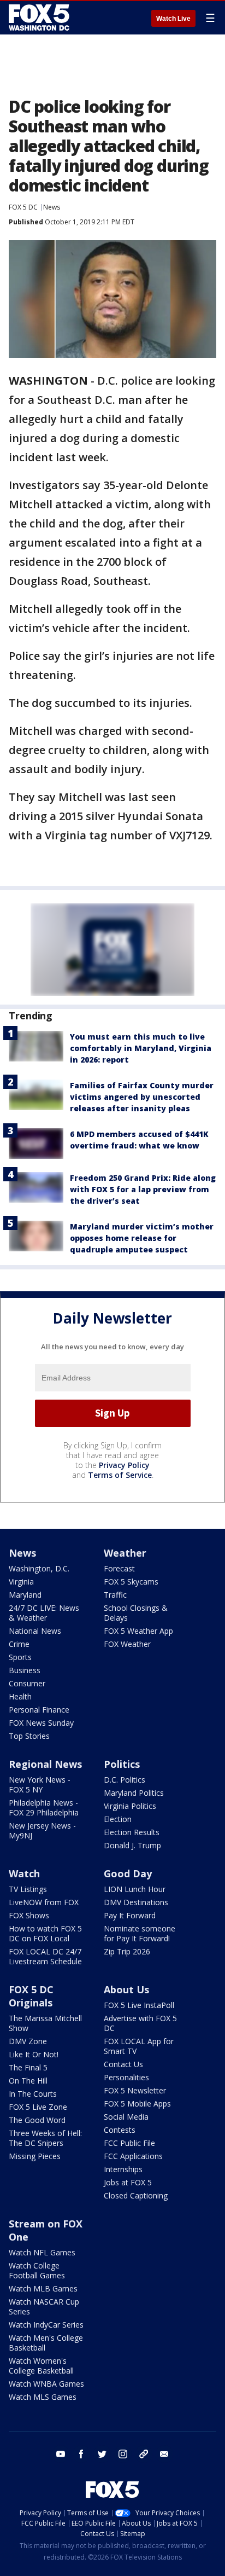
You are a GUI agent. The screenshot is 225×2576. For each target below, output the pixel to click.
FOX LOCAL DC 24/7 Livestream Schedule (45, 1956)
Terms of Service (120, 1475)
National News (35, 1631)
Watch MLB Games (43, 2288)
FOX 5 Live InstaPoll (139, 2005)
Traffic (115, 1595)
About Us (126, 1989)
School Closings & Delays (136, 1613)
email (164, 2454)
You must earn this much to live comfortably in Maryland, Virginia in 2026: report (141, 1048)
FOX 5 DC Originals (31, 1996)
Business (25, 1670)
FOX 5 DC (23, 207)
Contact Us (123, 2064)
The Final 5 (28, 2067)
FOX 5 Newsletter (135, 2090)
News (52, 207)
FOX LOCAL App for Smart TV (139, 2046)
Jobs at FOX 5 (128, 2182)
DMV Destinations (136, 1902)
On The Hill (28, 2081)
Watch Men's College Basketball (46, 2343)
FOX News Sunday (41, 1723)
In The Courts (33, 2094)
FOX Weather (127, 1644)
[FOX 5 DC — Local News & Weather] (40, 18)
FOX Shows (29, 1915)
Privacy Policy (124, 1465)
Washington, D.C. (39, 1568)
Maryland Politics (134, 1793)
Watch (24, 1873)
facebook (81, 2454)
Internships (123, 2169)
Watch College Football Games (37, 2270)
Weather (125, 1553)
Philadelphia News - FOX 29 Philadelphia (44, 1808)
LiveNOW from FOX (44, 1902)
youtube (61, 2454)
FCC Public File (129, 2143)
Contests (120, 2130)
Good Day (128, 1873)
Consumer (27, 1683)
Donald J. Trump (132, 1845)
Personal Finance (39, 1710)
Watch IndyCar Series (46, 2325)
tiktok (144, 2454)
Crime (19, 1644)
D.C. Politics (125, 1780)
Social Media (126, 2117)
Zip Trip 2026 (127, 1951)
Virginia (21, 1582)
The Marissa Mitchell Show (45, 2023)
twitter (102, 2454)
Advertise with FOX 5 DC (140, 2023)
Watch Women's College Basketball (41, 2366)
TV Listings (28, 1889)
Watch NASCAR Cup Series (44, 2307)
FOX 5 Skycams (131, 1582)
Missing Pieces (35, 2156)
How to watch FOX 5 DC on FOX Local (45, 1933)
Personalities (126, 2077)
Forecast (119, 1568)
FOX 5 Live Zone (38, 2107)
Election (118, 1819)
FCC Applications (133, 2156)
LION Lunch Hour (135, 1889)
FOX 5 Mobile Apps (137, 2104)
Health (20, 1696)
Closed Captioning (136, 2195)
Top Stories (29, 1736)
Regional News (45, 1764)
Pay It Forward (130, 1915)
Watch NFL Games (42, 2252)
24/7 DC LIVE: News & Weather (44, 1613)
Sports (20, 1657)
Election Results (132, 1832)
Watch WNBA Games (46, 2384)
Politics (122, 1764)
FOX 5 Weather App (138, 1631)
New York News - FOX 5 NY (40, 1785)
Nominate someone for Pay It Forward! (140, 1933)
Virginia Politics (130, 1806)
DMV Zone (28, 2041)
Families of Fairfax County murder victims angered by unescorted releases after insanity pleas (142, 1097)
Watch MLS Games (43, 2397)
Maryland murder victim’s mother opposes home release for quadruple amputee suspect (142, 1238)
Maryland (25, 1595)
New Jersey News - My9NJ (42, 1831)
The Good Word (37, 2120)
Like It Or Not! (34, 2054)
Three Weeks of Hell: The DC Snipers (45, 2138)
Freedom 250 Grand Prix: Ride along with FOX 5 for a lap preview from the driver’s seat (143, 1189)
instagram (123, 2454)
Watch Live (173, 19)
